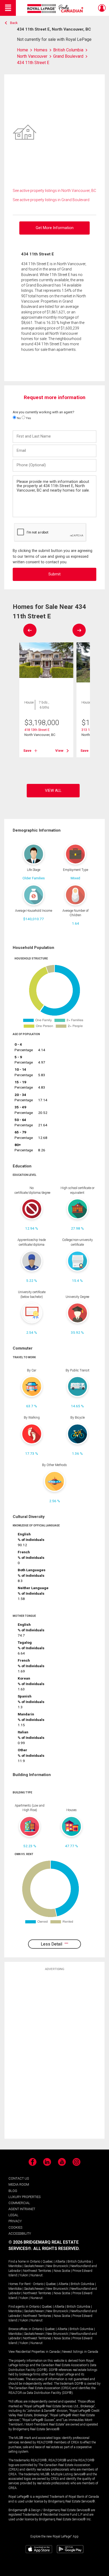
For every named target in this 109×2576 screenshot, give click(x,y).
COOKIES (15, 2227)
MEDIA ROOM (19, 2184)
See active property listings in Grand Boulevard (51, 200)
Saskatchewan (34, 2266)
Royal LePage (56, 9)
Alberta (60, 2262)
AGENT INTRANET (22, 2209)
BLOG (13, 2191)
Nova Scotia (62, 2271)
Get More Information (55, 228)
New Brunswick (57, 2266)
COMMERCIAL (19, 2203)
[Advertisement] (54, 2055)
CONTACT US (19, 2178)
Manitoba (15, 2266)
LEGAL (13, 2215)
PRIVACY (15, 2221)
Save (27, 751)
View (59, 751)
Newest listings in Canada (80, 2352)
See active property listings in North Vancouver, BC (54, 191)
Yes (28, 418)
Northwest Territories (37, 2271)
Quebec (48, 2262)
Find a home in (19, 2262)
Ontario (35, 2262)
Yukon (24, 2275)
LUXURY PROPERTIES (24, 2197)
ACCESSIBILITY (20, 2233)
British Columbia (79, 2262)
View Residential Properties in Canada (34, 2352)
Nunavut (37, 2275)
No (18, 418)
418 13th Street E (37, 730)
